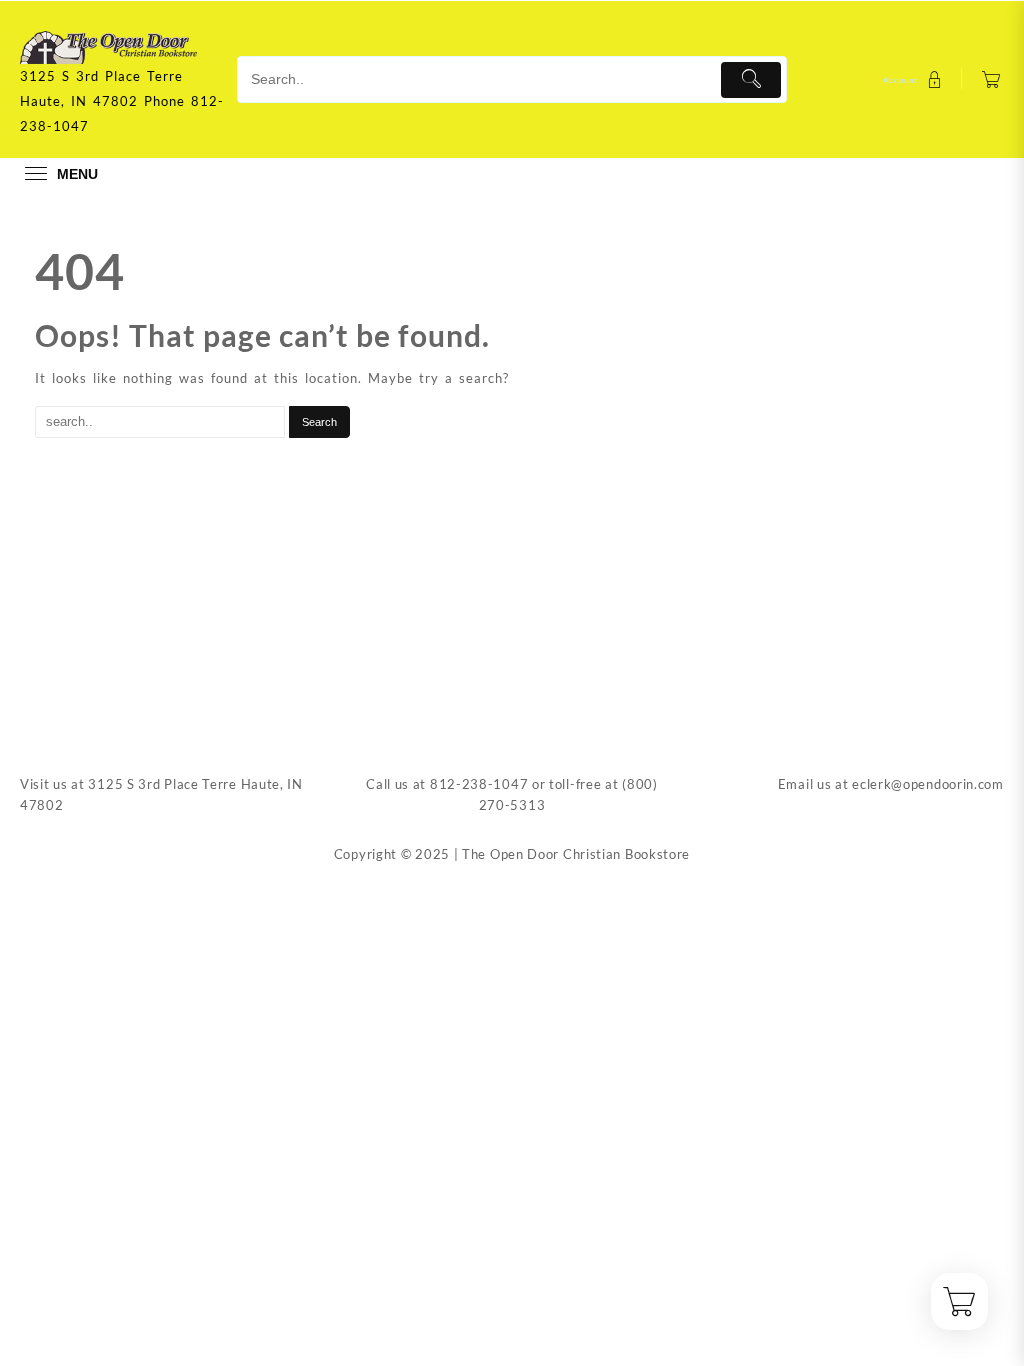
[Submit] (751, 80)
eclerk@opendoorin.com (928, 784)
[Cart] (991, 79)
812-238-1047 (479, 784)
